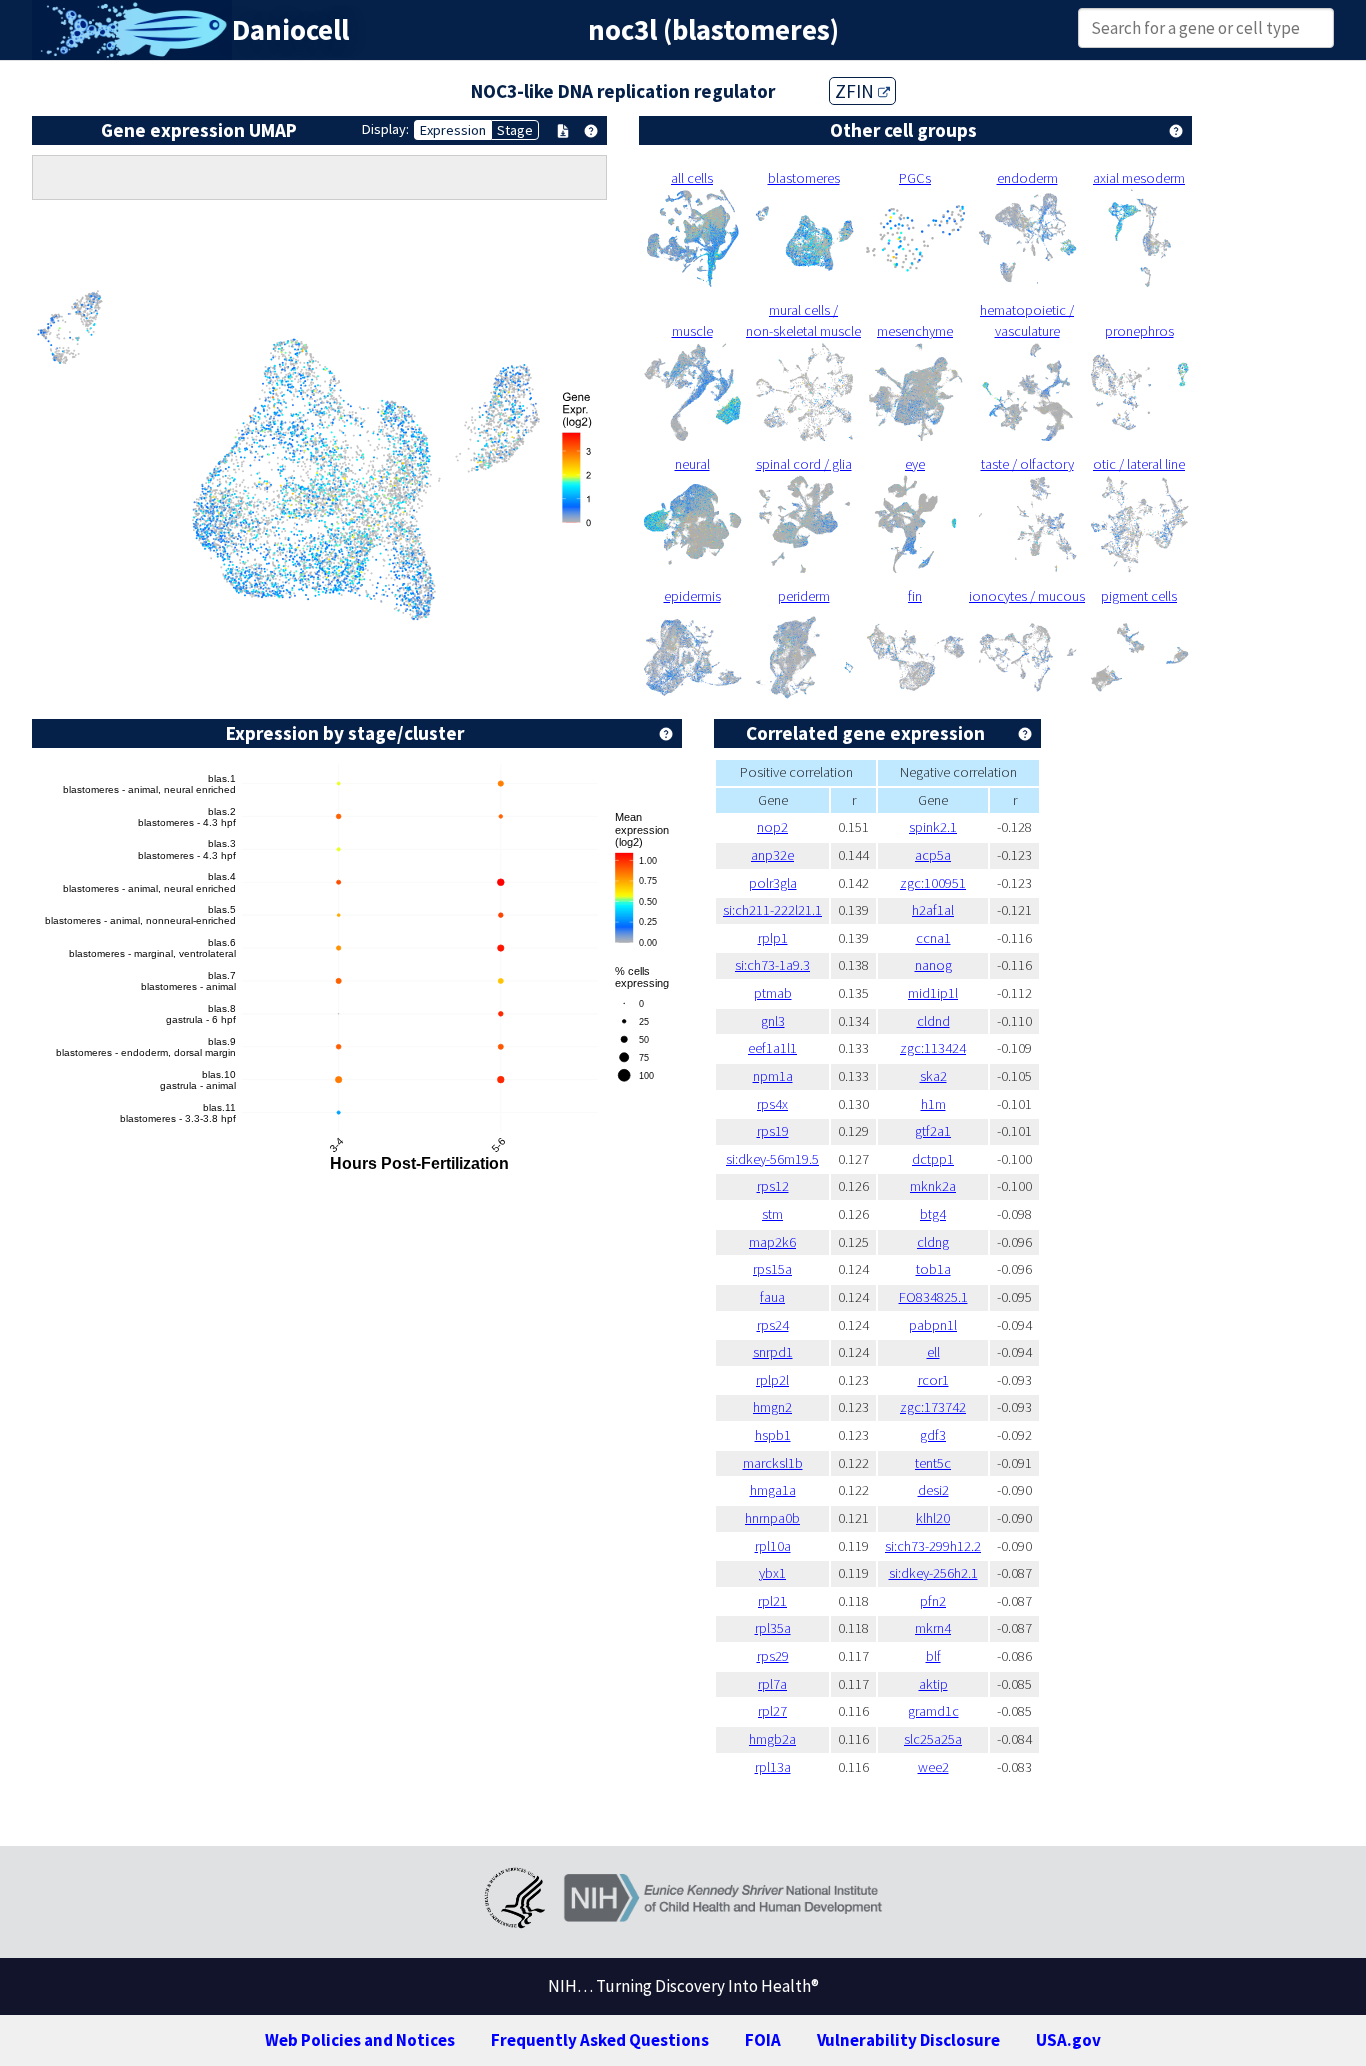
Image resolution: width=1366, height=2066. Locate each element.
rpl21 (772, 1601)
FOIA (763, 2040)
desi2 (933, 1490)
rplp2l (772, 1380)
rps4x (772, 1104)
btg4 (933, 1214)
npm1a (773, 1076)
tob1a (933, 1269)
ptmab (773, 993)
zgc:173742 (933, 1407)
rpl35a (773, 1628)
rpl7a (772, 1684)
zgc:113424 (933, 1048)
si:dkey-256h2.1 (933, 1573)
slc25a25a (933, 1739)
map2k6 (772, 1242)
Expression (453, 130)
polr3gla (773, 883)
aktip (933, 1684)
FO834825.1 (933, 1297)
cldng (933, 1242)
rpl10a (773, 1546)
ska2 (933, 1076)
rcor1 (933, 1380)
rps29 (773, 1656)
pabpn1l (933, 1325)
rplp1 (773, 938)
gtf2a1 (933, 1131)
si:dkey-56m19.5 (772, 1159)
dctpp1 (933, 1159)
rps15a (772, 1269)
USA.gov (1068, 2040)
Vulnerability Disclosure (908, 2040)
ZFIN (856, 91)
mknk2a (933, 1186)
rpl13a (773, 1767)
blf (933, 1656)
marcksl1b (773, 1463)
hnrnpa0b (772, 1518)
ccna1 (933, 938)
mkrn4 (933, 1628)
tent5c (933, 1463)
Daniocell (290, 30)
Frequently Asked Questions (600, 2040)
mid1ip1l (933, 993)
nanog (933, 965)
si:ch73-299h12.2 (933, 1546)
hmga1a (773, 1490)
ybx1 (772, 1573)
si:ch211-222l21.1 (772, 910)
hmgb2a (772, 1739)
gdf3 (933, 1435)
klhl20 (933, 1518)
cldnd (933, 1021)
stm (772, 1214)
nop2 (772, 827)
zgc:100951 (933, 883)
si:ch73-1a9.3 (772, 965)
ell (933, 1352)
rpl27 (772, 1711)
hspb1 (773, 1435)
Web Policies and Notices (360, 2040)
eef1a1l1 (772, 1048)
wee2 (933, 1767)
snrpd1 (773, 1352)
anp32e (772, 855)
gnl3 (773, 1021)
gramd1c (933, 1711)
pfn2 (933, 1601)
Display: (385, 129)
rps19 (773, 1131)
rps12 (773, 1186)
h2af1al (933, 910)
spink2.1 (933, 827)
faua (772, 1297)
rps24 (773, 1325)
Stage (515, 130)
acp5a (933, 855)
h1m (933, 1104)
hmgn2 (772, 1407)
